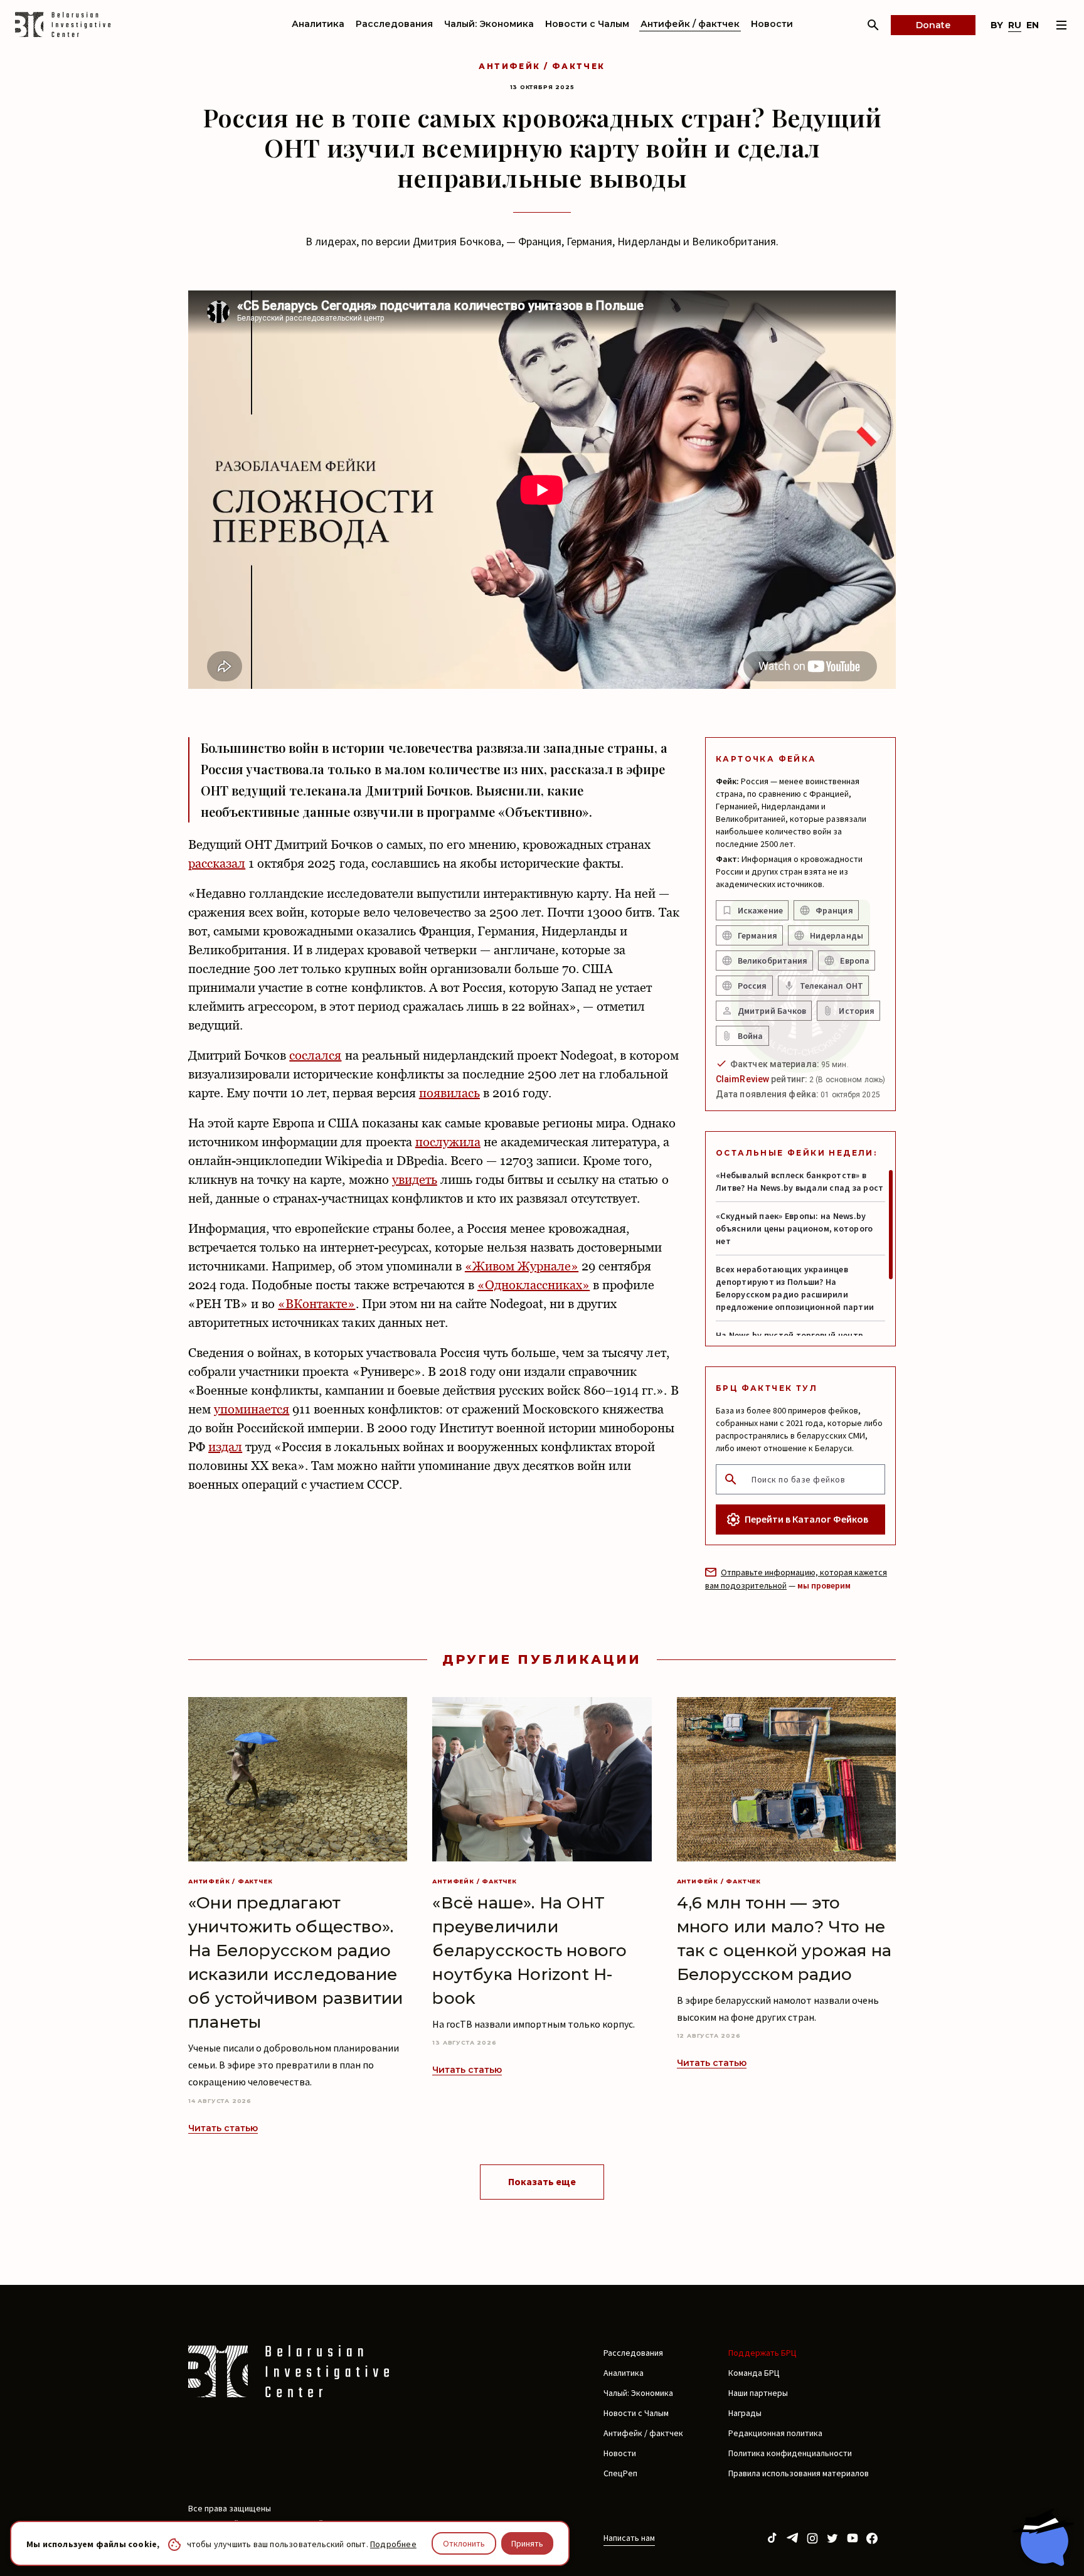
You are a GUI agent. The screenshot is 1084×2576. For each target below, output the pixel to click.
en (1033, 25)
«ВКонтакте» (316, 1304)
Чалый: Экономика (489, 24)
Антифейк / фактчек (690, 24)
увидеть (415, 1179)
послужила (448, 1142)
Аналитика (318, 24)
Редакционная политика (775, 2433)
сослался (315, 1055)
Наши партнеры (758, 2393)
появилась (449, 1093)
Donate (933, 25)
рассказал (217, 863)
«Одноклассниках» (534, 1285)
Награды (745, 2413)
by (997, 25)
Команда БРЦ (754, 2373)
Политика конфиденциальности (790, 2453)
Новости (772, 24)
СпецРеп (620, 2473)
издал (225, 1447)
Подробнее (393, 2544)
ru (1015, 25)
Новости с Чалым (587, 24)
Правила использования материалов (799, 2473)
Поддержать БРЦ (763, 2353)
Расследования (394, 24)
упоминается (252, 1409)
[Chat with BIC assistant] (1043, 2537)
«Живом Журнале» (522, 1266)
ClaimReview (742, 1079)
